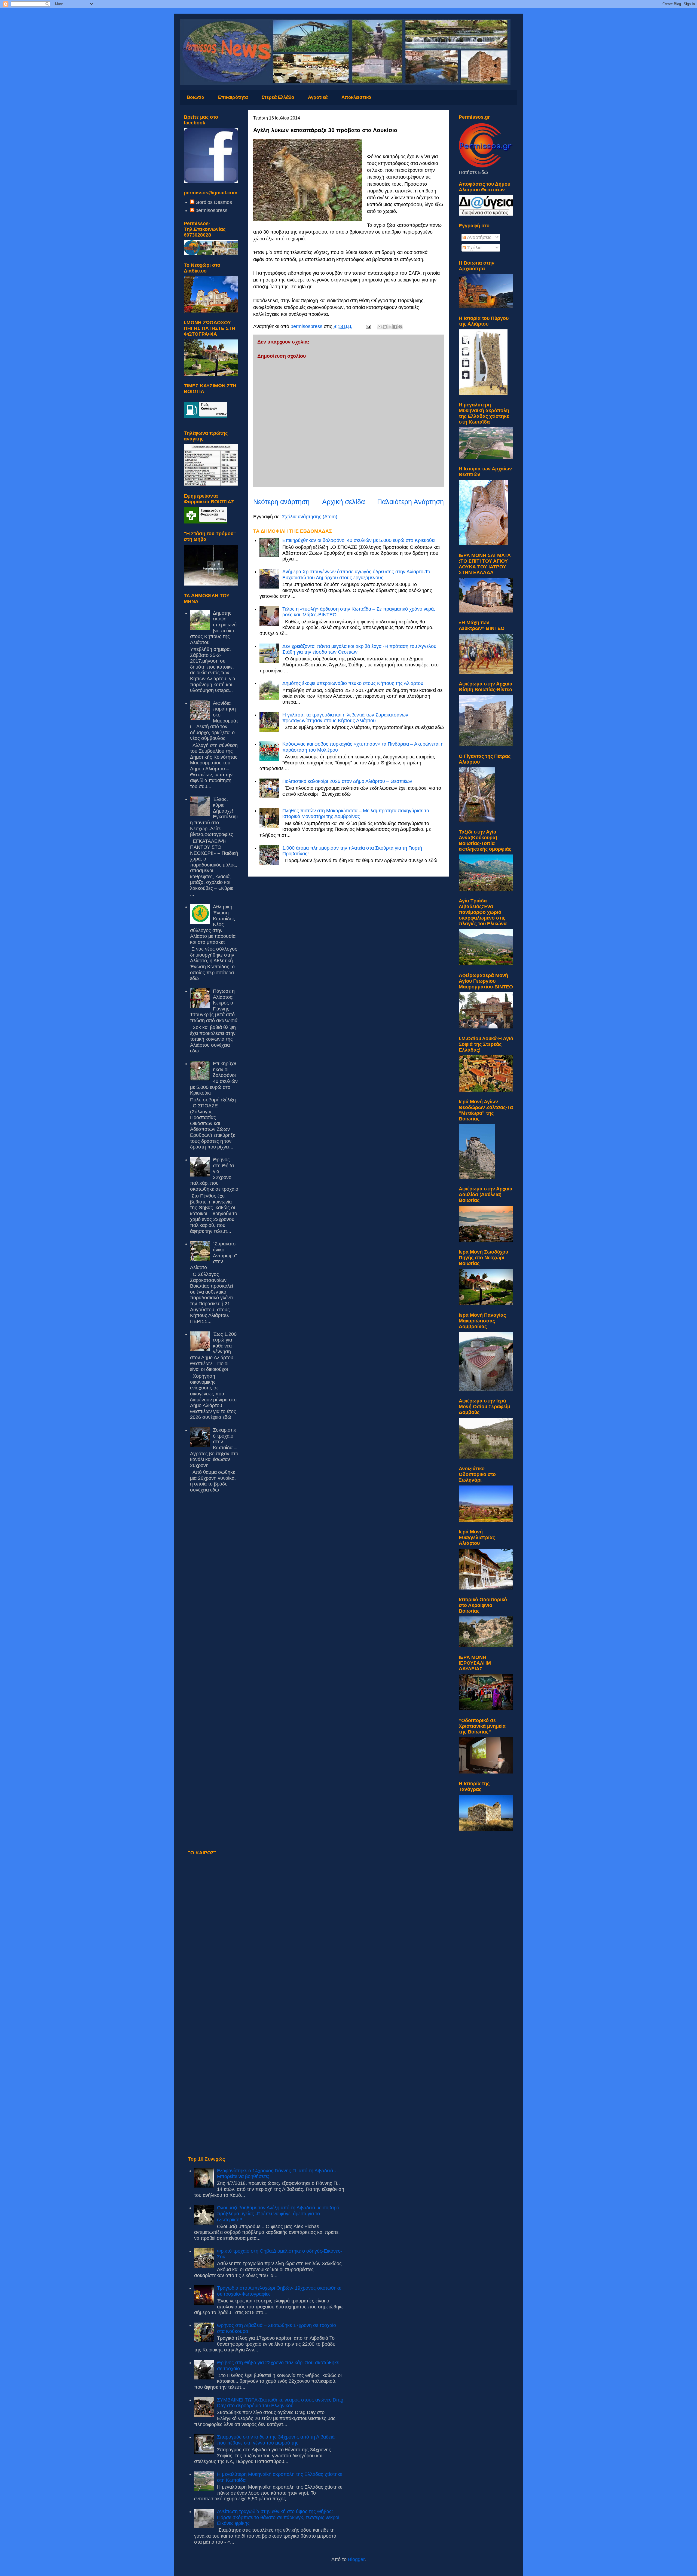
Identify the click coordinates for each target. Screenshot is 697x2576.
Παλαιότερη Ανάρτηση (410, 502)
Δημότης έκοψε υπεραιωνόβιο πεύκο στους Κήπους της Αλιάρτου (353, 683)
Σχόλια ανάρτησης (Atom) (310, 517)
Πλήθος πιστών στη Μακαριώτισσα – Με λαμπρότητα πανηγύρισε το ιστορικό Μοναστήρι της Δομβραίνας (356, 814)
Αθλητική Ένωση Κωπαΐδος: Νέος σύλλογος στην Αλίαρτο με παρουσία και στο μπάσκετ (213, 924)
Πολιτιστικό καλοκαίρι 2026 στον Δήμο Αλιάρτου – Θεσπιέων (347, 781)
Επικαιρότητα (233, 97)
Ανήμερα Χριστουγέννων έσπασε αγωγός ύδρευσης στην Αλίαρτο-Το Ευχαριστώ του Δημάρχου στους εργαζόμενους (356, 575)
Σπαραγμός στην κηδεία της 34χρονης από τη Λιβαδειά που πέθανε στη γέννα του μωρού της (276, 2440)
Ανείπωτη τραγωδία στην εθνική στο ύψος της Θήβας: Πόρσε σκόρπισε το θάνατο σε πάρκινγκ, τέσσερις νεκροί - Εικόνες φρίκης (280, 2517)
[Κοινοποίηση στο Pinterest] (400, 327)
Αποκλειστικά (356, 97)
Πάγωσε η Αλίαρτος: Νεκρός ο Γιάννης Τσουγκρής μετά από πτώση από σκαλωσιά (214, 1006)
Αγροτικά (318, 97)
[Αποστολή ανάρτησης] (368, 326)
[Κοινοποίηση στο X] (390, 327)
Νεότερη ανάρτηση (281, 502)
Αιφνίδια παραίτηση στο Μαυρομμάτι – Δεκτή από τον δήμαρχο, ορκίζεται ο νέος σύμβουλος (214, 721)
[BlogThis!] (385, 327)
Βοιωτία (195, 97)
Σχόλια (474, 248)
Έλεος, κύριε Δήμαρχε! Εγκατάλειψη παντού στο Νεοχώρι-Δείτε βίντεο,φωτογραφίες (214, 817)
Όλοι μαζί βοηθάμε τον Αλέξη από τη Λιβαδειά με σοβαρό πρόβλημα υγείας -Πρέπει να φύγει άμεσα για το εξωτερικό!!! (278, 2214)
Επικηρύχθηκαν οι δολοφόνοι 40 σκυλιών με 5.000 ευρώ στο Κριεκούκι (359, 540)
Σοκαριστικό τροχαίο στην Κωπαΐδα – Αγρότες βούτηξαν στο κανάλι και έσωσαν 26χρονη (214, 1448)
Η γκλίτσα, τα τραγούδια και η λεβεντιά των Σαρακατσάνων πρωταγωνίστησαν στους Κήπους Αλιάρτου (345, 718)
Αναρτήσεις (479, 237)
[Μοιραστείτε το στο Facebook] (395, 327)
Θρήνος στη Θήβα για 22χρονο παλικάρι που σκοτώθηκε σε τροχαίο (214, 1174)
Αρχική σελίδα (343, 502)
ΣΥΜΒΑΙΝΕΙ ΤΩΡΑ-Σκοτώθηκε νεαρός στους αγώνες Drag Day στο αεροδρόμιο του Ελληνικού (280, 2403)
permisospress (211, 210)
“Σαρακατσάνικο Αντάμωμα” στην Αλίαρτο (213, 1255)
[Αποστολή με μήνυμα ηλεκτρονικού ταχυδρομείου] (380, 327)
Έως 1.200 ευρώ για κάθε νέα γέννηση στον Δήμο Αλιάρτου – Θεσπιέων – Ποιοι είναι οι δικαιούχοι (214, 1352)
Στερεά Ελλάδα (278, 97)
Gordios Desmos (214, 202)
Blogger (356, 2559)
